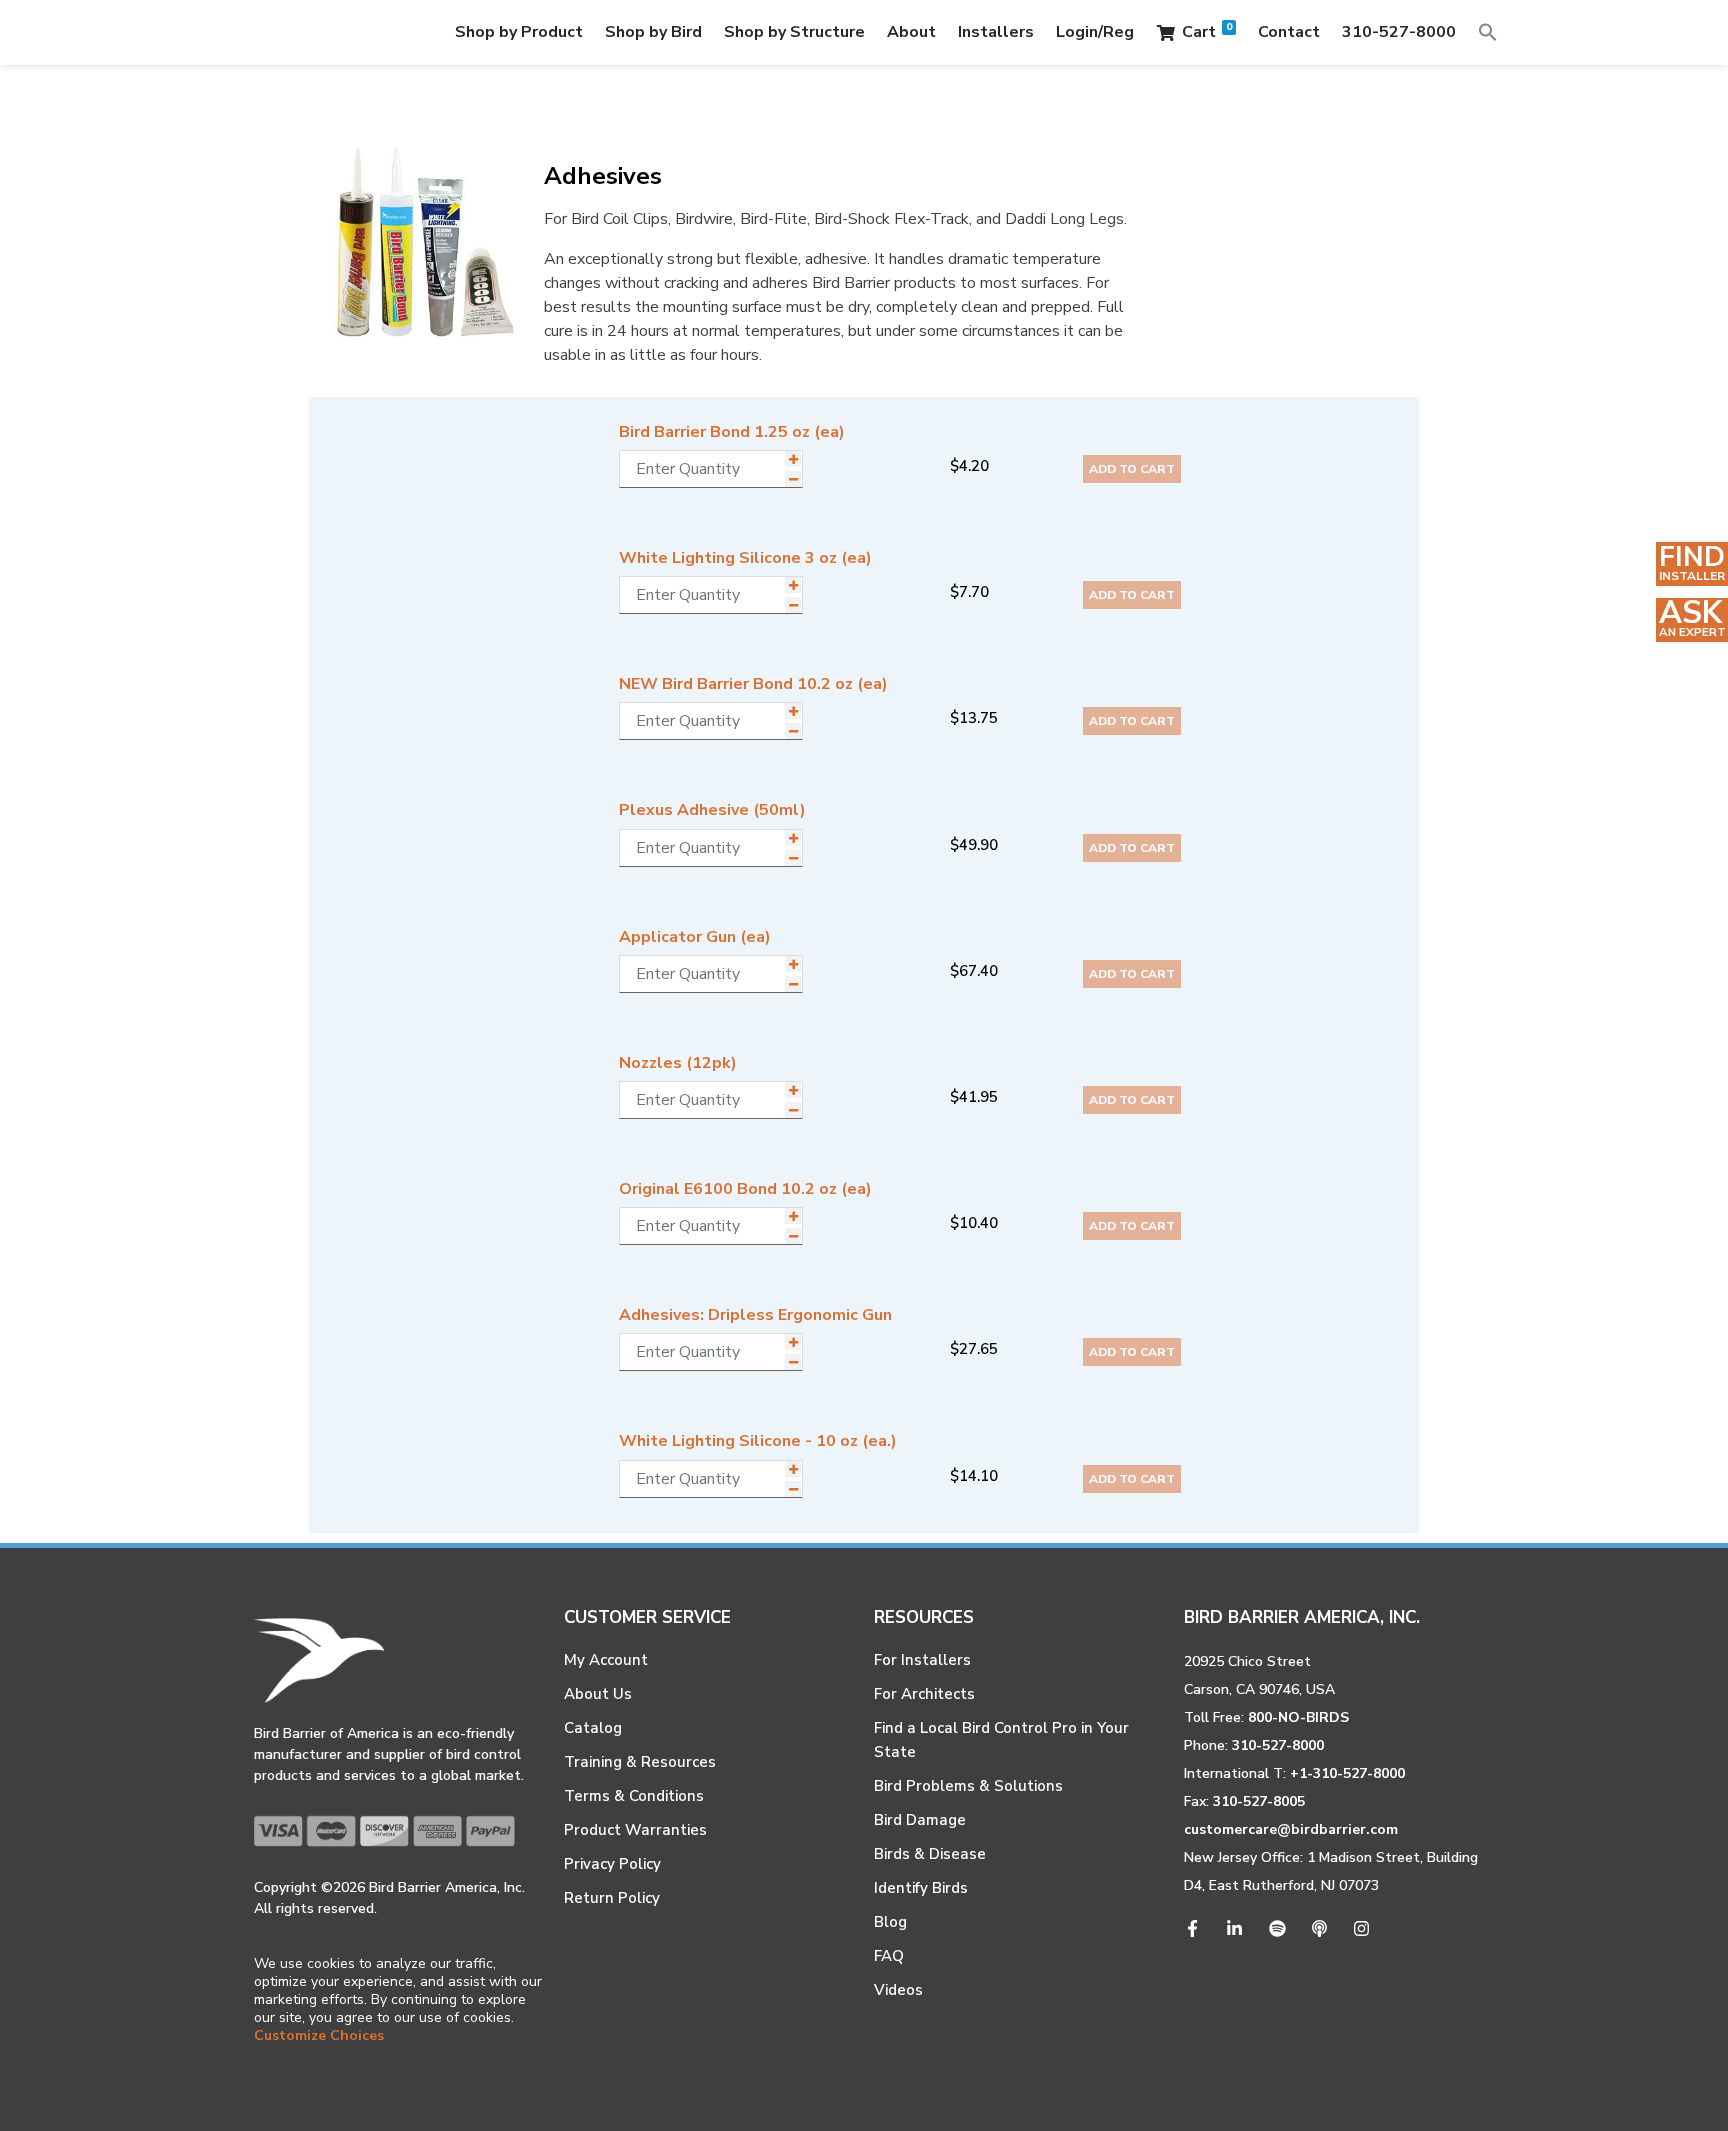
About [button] (911, 32)
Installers (996, 32)
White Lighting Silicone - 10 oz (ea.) (758, 1441)
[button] (1488, 32)
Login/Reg (1095, 32)
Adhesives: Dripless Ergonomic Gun (755, 1315)
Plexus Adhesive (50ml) (712, 810)
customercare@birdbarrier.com (1291, 1829)
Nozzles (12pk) (678, 1063)
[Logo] (331, 32)
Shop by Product (519, 32)
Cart (1207, 31)
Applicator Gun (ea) (695, 937)
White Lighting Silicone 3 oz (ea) (745, 558)
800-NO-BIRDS (1298, 1717)
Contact (1289, 32)
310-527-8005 (1259, 1801)
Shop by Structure (794, 32)
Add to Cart (1132, 469)
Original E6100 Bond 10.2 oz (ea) (745, 1189)
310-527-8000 (1399, 32)
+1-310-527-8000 (1347, 1773)
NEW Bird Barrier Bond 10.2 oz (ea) (753, 684)
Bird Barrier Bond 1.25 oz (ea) (732, 432)
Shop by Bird (653, 32)
